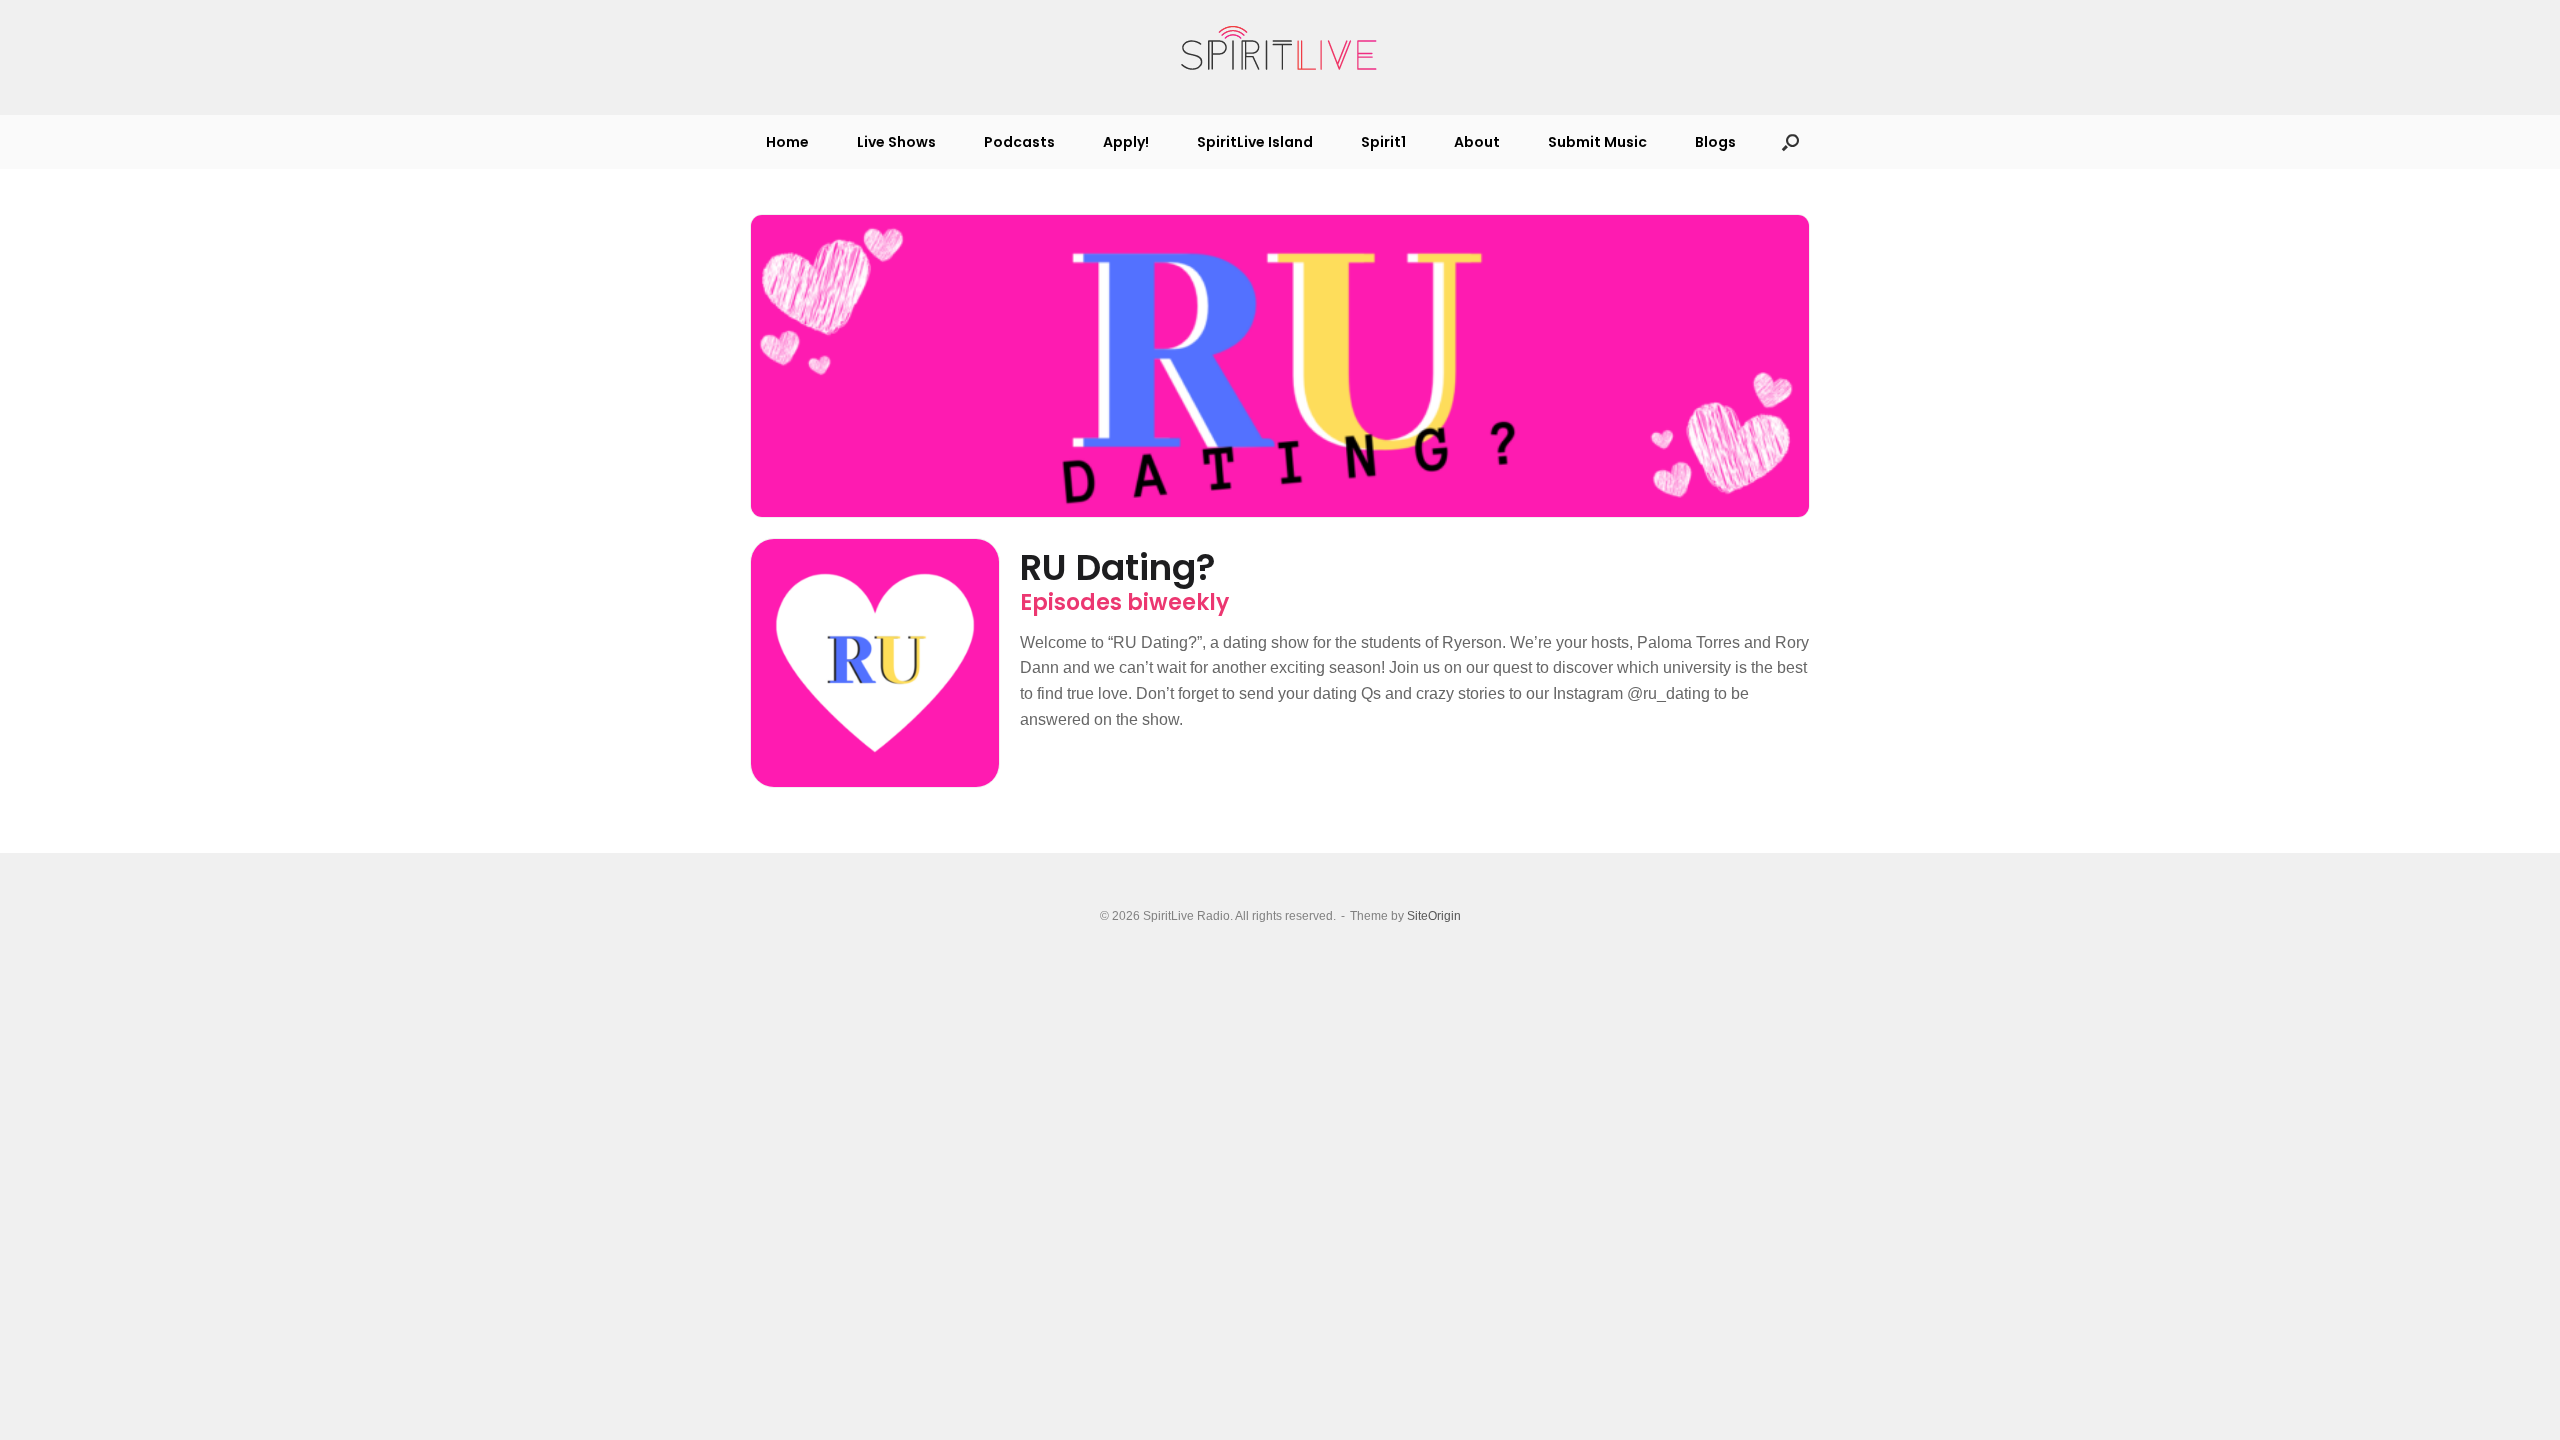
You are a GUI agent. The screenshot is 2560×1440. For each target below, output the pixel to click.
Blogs (1715, 142)
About (1477, 142)
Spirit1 (1383, 142)
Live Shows (896, 142)
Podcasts (1019, 142)
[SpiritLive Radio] (1280, 49)
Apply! (1126, 142)
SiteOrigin (1434, 916)
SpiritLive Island (1255, 142)
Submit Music (1597, 142)
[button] (1790, 142)
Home (787, 142)
